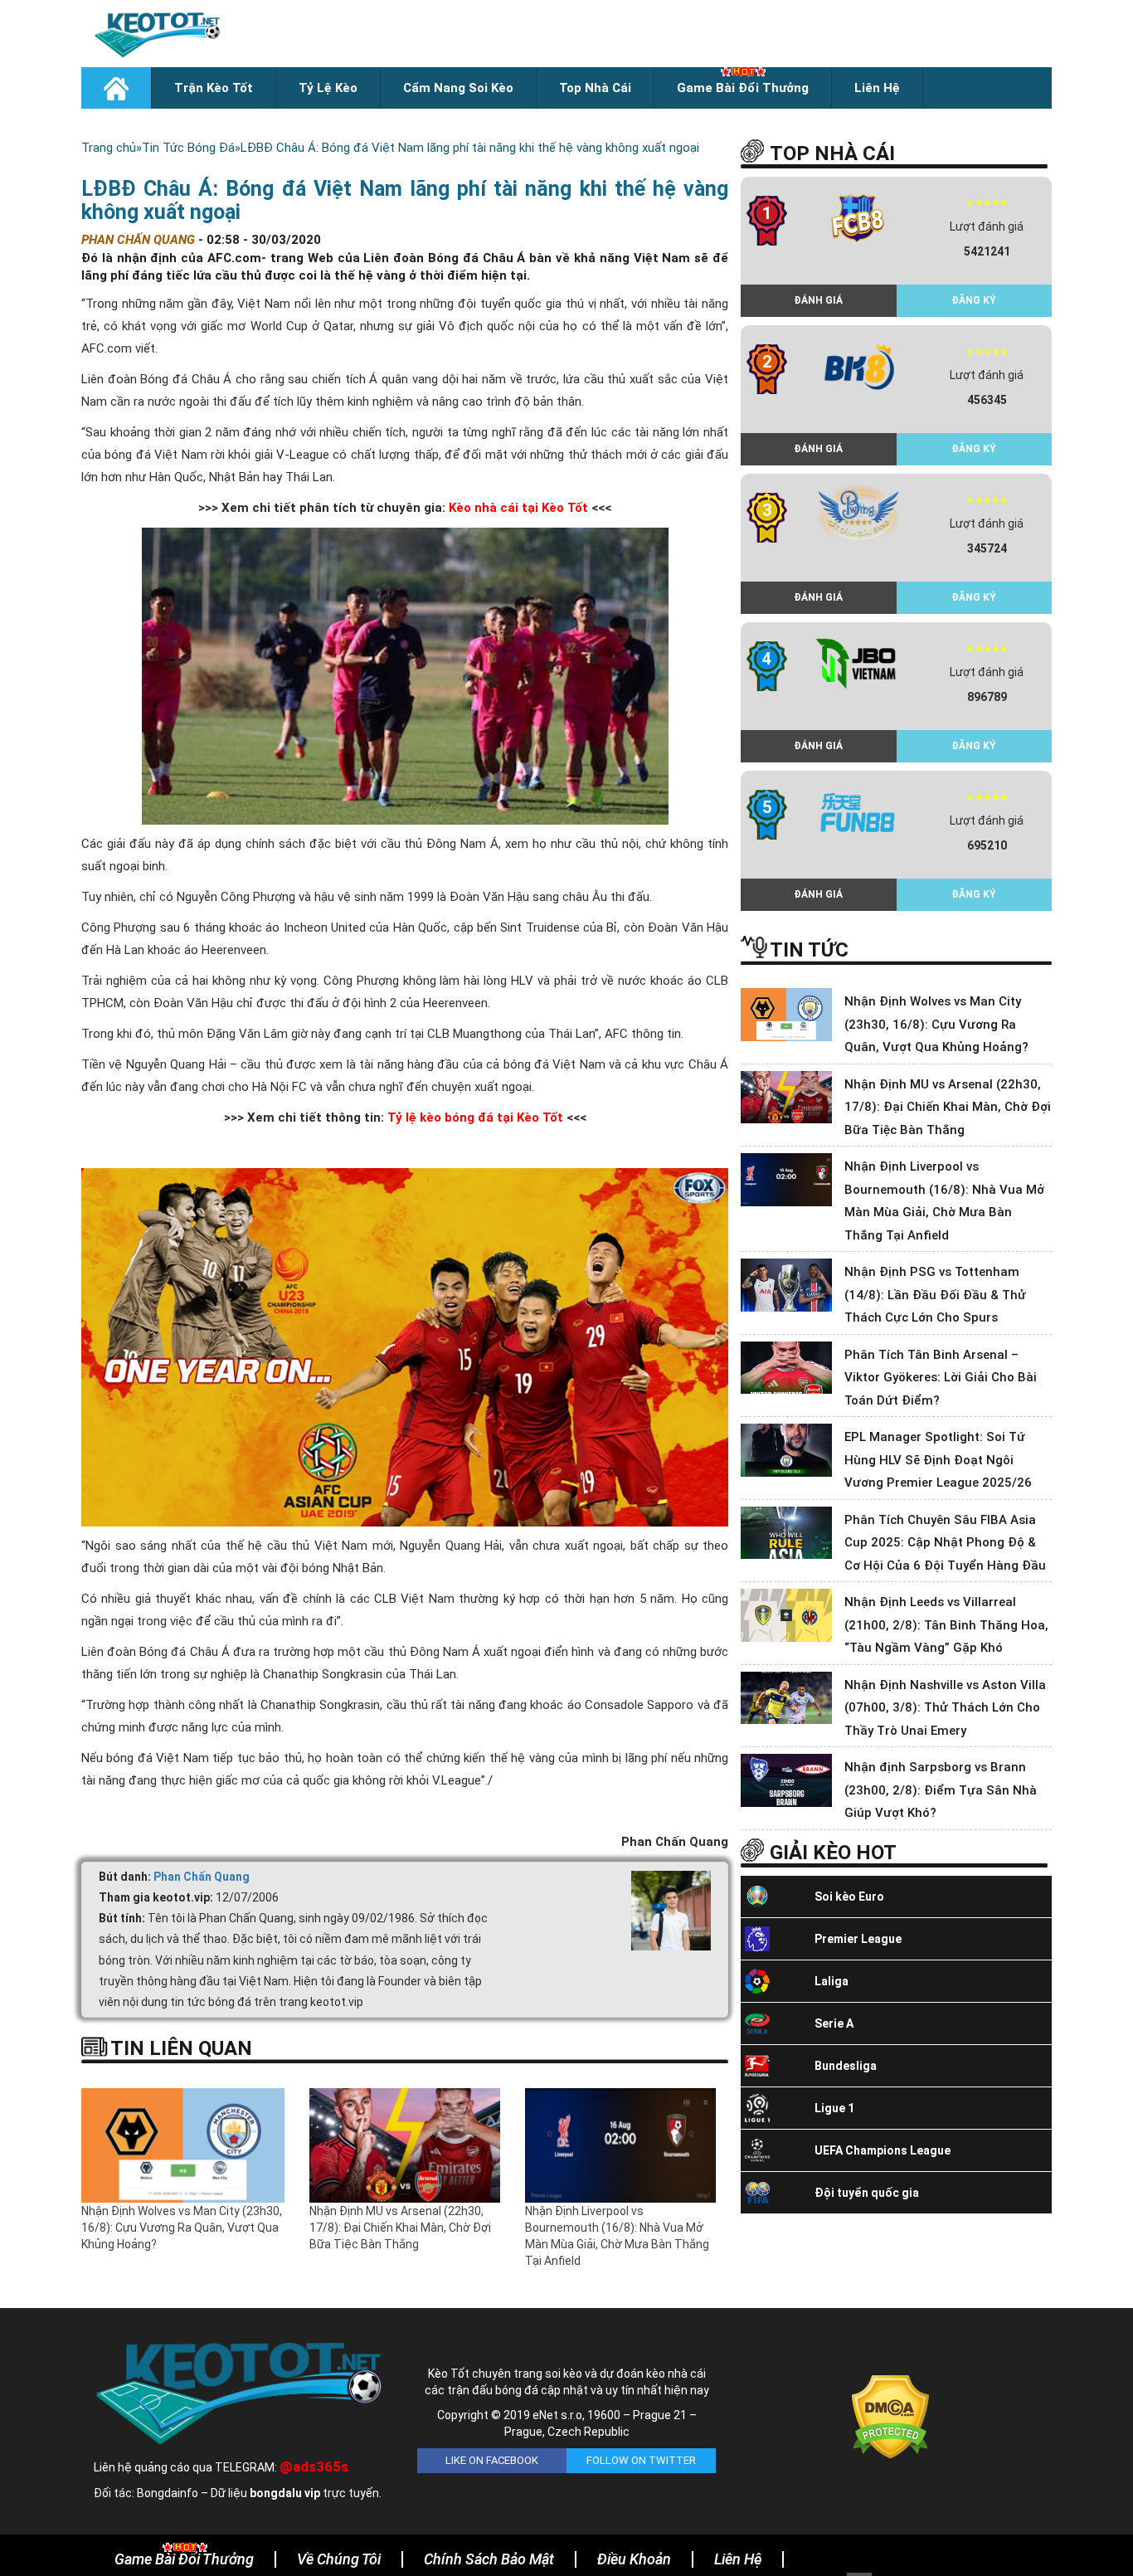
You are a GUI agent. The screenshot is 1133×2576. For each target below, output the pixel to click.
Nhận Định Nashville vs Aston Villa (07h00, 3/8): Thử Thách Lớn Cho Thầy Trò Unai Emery (945, 1708)
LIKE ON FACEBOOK (492, 2460)
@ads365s (314, 2466)
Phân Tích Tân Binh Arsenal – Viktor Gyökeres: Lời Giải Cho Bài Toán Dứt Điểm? (941, 1378)
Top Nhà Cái (595, 88)
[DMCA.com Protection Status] (890, 2416)
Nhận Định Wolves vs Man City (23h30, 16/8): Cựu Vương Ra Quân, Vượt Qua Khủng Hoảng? (182, 2228)
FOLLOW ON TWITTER (641, 2460)
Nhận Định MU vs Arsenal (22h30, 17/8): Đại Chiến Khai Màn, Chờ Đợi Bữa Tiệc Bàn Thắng (400, 2228)
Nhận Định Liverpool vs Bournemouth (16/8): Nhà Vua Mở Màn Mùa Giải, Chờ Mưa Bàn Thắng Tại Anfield (617, 2236)
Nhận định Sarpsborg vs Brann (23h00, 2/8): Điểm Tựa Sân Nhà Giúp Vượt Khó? (941, 1790)
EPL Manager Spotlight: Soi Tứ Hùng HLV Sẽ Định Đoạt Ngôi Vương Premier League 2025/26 (938, 1460)
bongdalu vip (285, 2493)
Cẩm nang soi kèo (458, 88)
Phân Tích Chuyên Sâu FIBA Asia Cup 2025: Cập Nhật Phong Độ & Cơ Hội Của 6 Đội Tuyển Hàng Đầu (945, 1543)
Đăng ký (974, 300)
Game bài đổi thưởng (743, 88)
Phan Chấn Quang (202, 1877)
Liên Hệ (877, 88)
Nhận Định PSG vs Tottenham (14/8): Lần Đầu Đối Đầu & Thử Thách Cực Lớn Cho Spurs (935, 1295)
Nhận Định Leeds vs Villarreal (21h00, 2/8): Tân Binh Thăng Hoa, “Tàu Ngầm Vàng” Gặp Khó (946, 1625)
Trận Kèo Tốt (214, 88)
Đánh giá (818, 300)
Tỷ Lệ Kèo (328, 88)
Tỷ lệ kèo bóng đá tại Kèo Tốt (475, 1118)
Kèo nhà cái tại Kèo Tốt (518, 508)
